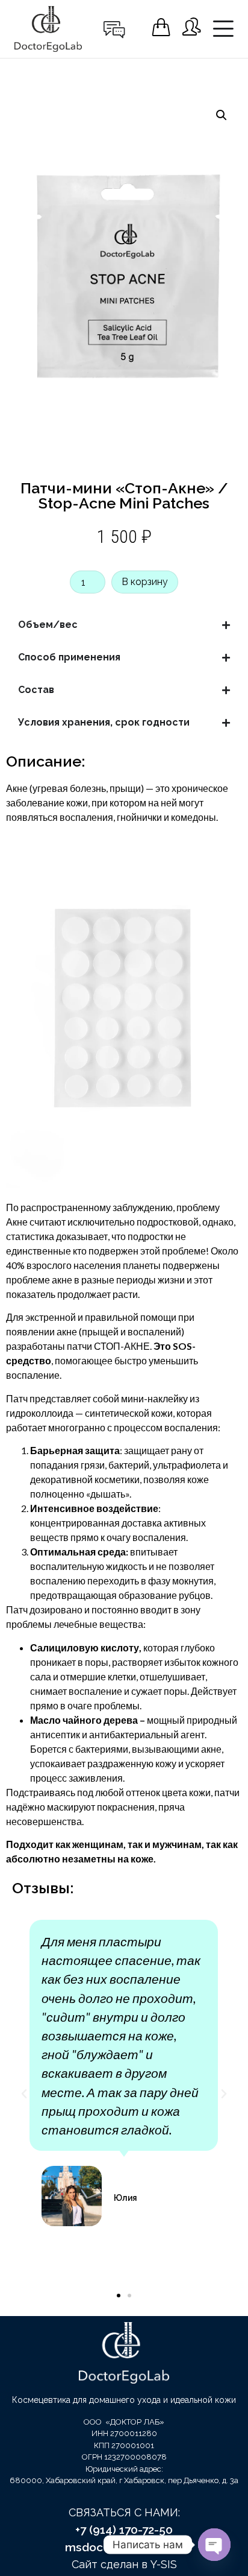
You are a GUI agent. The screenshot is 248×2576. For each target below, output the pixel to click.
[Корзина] (161, 27)
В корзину (145, 582)
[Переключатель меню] (223, 29)
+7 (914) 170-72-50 (124, 2530)
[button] (222, 115)
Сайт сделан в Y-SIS (124, 2564)
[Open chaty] (214, 2545)
